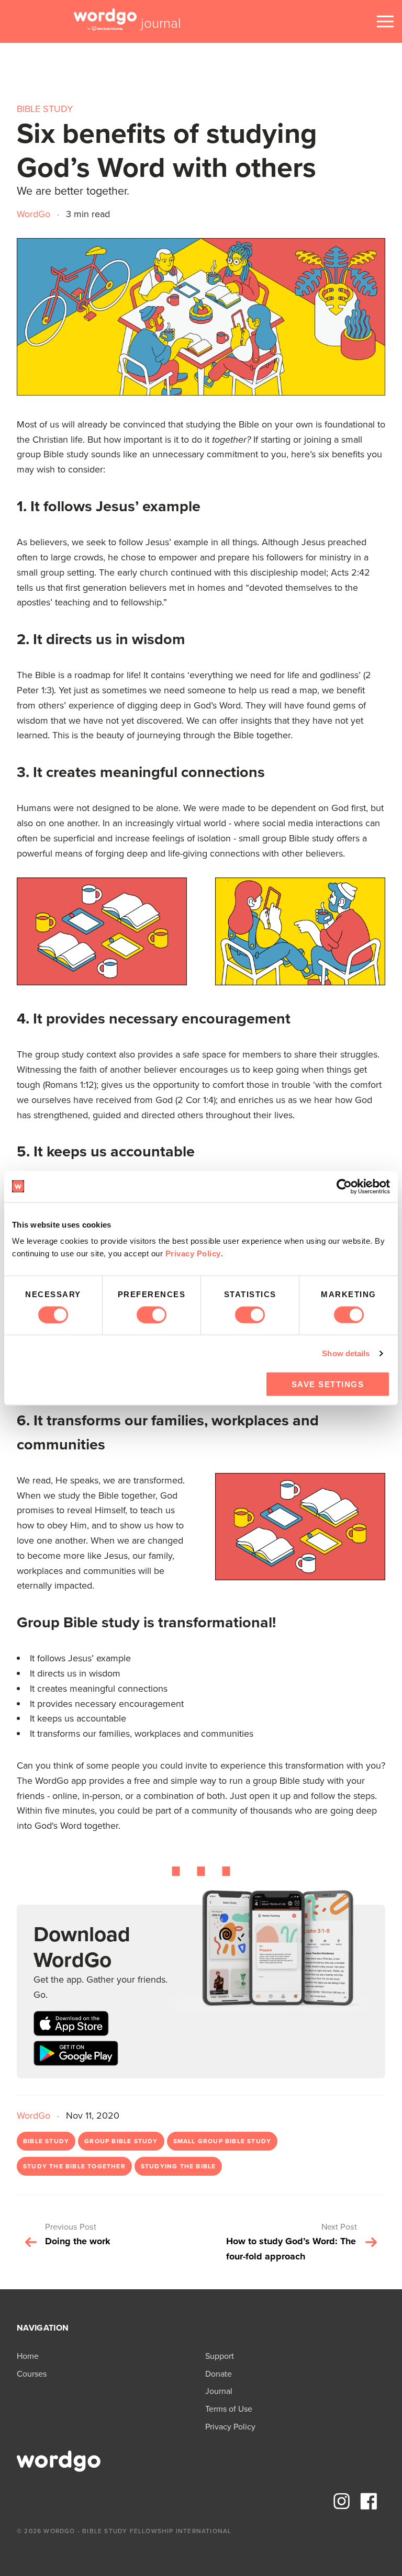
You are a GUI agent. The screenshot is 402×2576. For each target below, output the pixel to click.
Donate (219, 2374)
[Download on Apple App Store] (71, 2026)
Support (220, 2356)
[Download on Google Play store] (76, 2056)
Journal (219, 2391)
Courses (32, 2374)
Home (28, 2356)
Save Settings (328, 1384)
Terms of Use (229, 2409)
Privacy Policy (193, 1253)
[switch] (152, 1314)
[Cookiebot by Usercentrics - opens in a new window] (344, 1186)
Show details (346, 1353)
